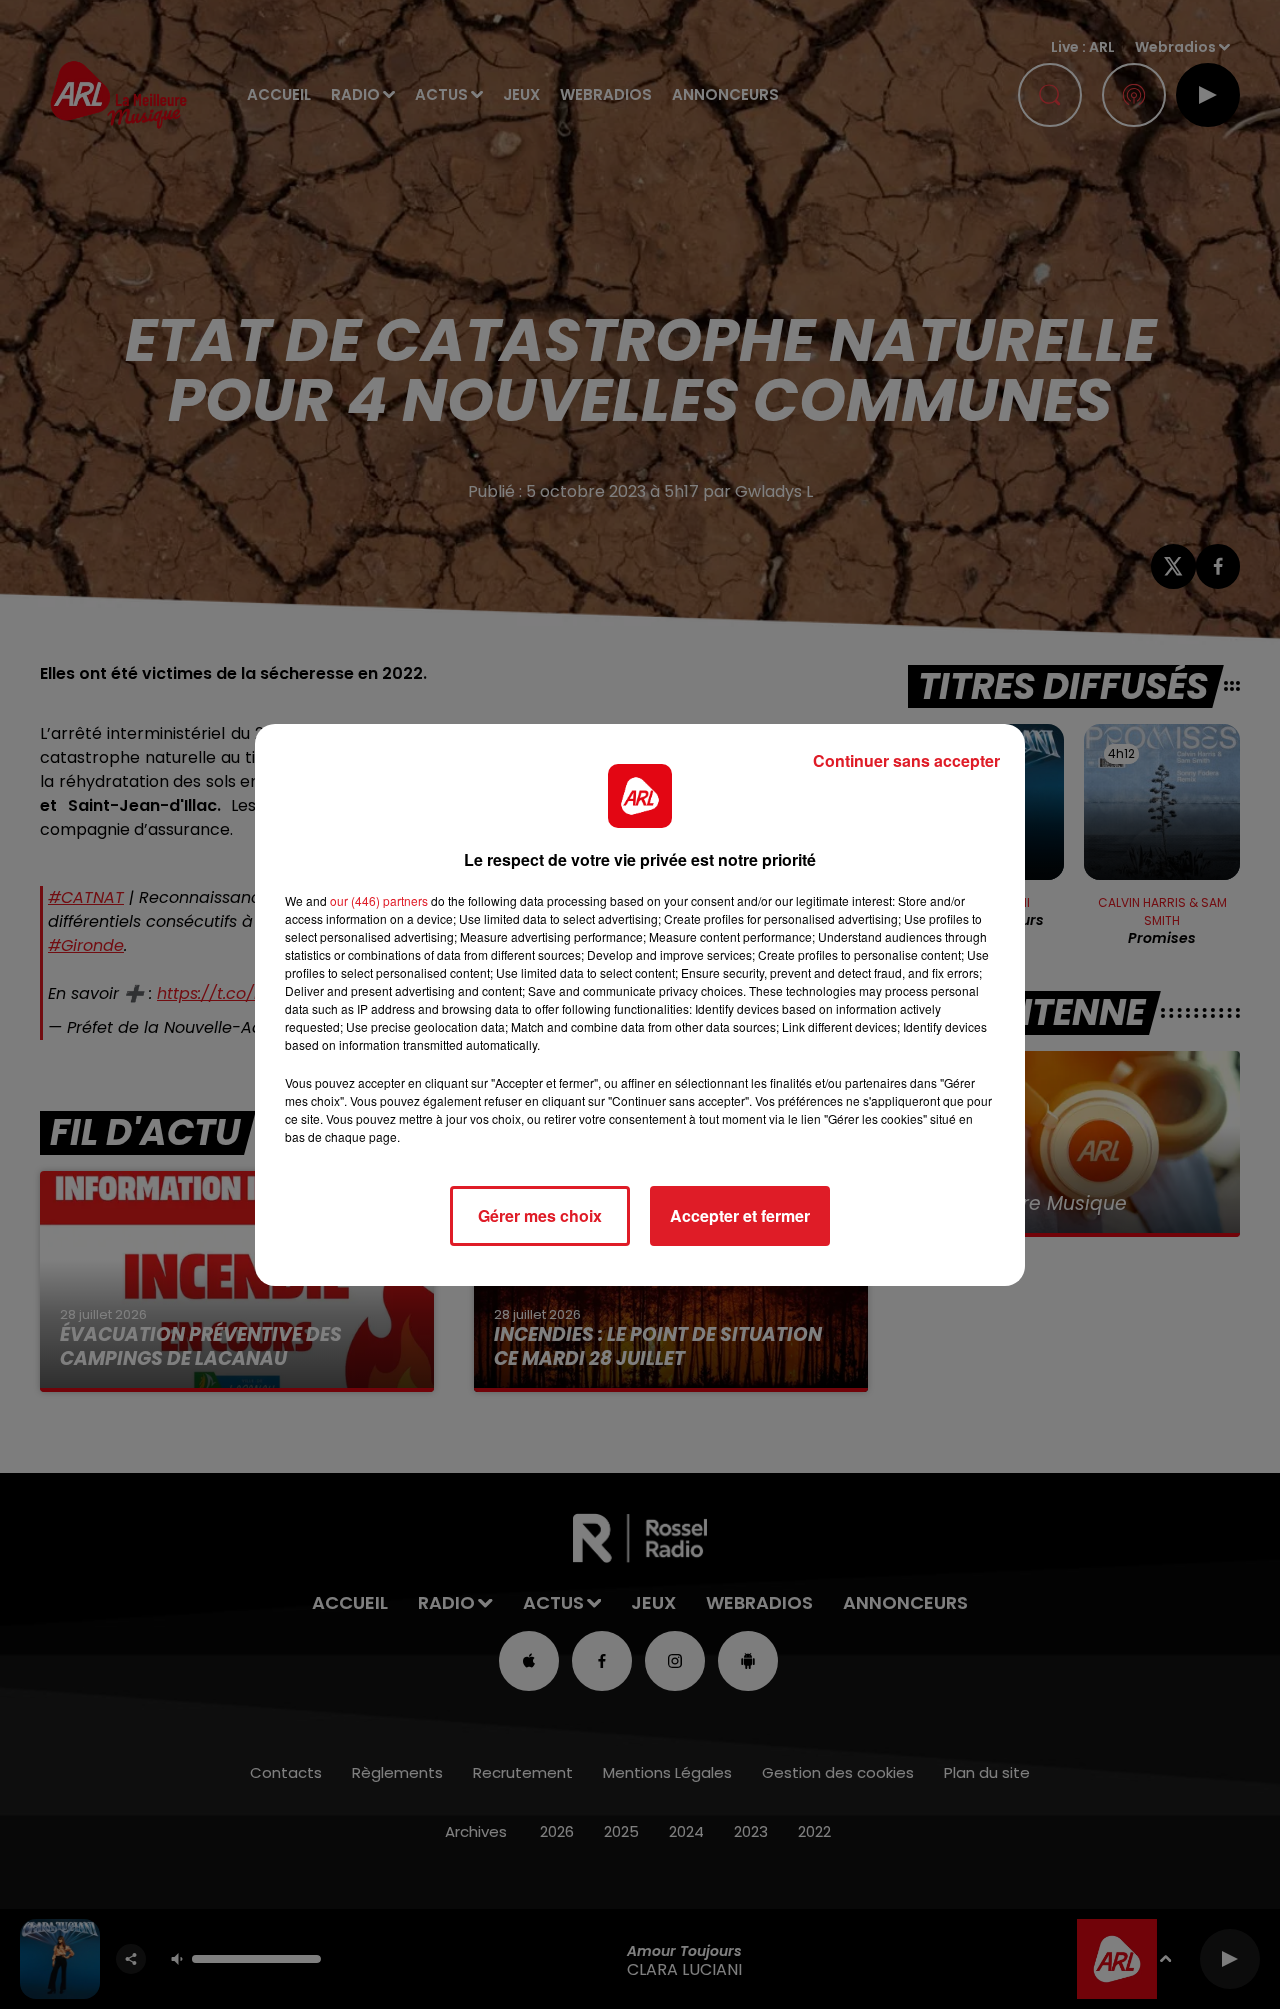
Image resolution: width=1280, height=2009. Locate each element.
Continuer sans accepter (906, 760)
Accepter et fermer (740, 1215)
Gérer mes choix (540, 1215)
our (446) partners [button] (379, 900)
